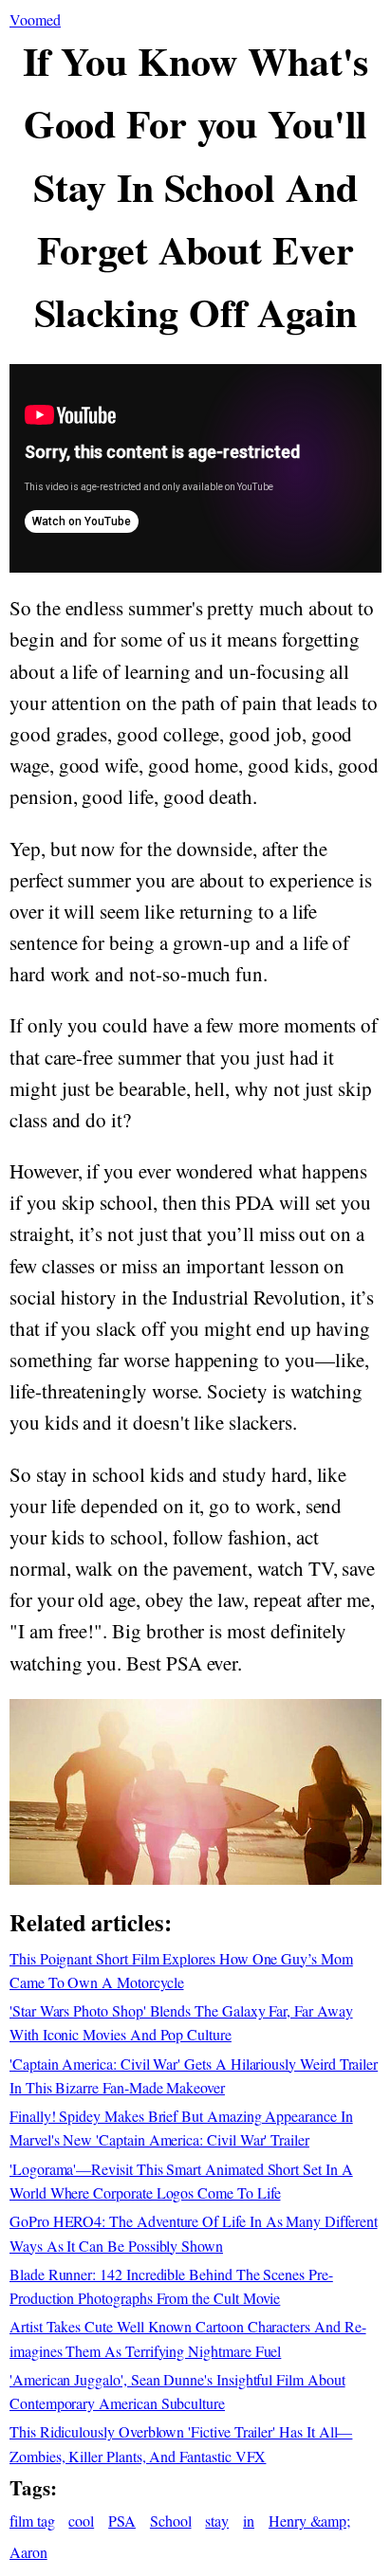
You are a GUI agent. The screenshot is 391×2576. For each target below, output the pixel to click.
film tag (32, 2521)
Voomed (35, 19)
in (249, 2521)
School (171, 2521)
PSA (122, 2521)
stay (217, 2521)
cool (81, 2521)
